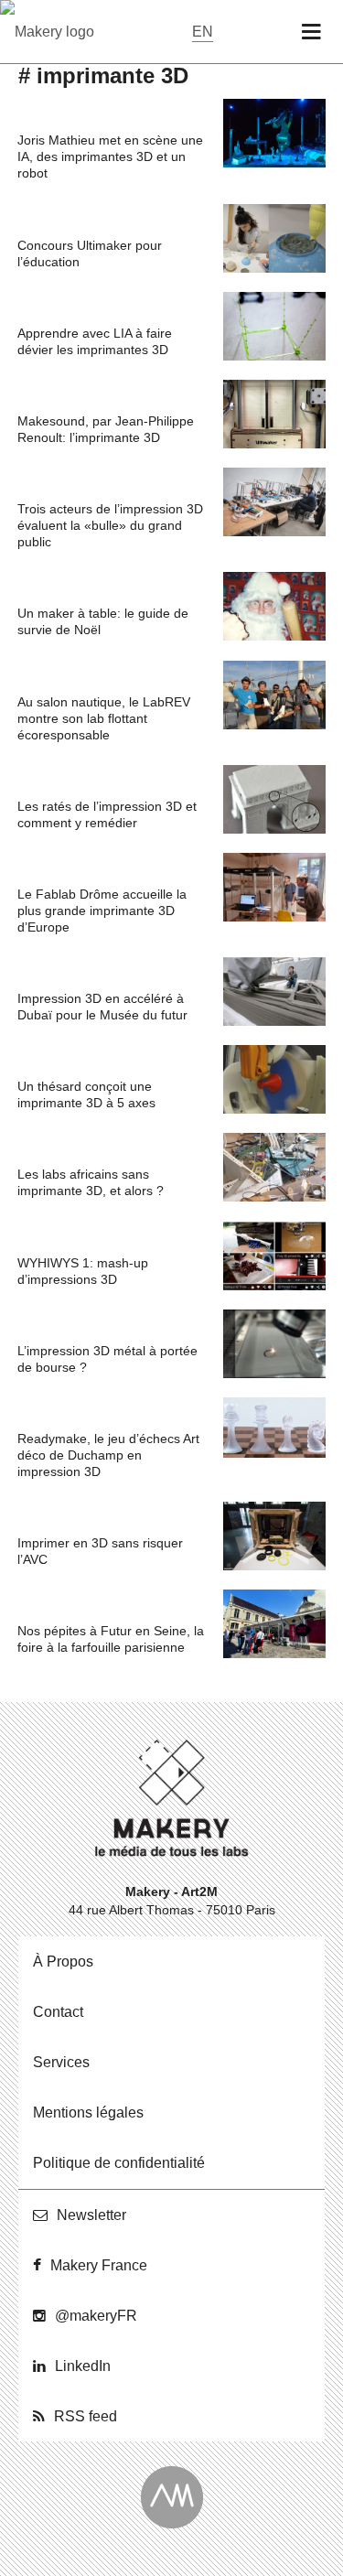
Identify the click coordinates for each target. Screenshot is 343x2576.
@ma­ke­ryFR (96, 2316)
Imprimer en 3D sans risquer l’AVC (100, 1551)
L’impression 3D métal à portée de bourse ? (107, 1359)
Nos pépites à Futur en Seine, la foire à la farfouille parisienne (111, 1639)
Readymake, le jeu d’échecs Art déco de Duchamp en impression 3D (108, 1455)
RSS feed (86, 2416)
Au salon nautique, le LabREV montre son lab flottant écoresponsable (104, 718)
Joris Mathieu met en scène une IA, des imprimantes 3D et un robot (110, 156)
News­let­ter (91, 2215)
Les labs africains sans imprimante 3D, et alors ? (91, 1182)
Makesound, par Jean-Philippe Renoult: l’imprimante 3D (106, 429)
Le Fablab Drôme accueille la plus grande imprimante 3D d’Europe (102, 911)
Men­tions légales (88, 2113)
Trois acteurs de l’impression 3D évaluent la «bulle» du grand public (110, 525)
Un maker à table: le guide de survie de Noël (103, 621)
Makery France (99, 2265)
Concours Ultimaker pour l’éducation (90, 253)
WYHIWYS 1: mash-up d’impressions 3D (83, 1271)
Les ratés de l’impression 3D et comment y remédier (107, 814)
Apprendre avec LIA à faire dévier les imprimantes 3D (95, 341)
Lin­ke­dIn (83, 2366)
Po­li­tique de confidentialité (119, 2163)
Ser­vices (61, 2062)
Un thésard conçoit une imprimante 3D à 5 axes (86, 1094)
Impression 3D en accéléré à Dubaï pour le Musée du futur (102, 1007)
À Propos (63, 1962)
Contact (58, 2012)
